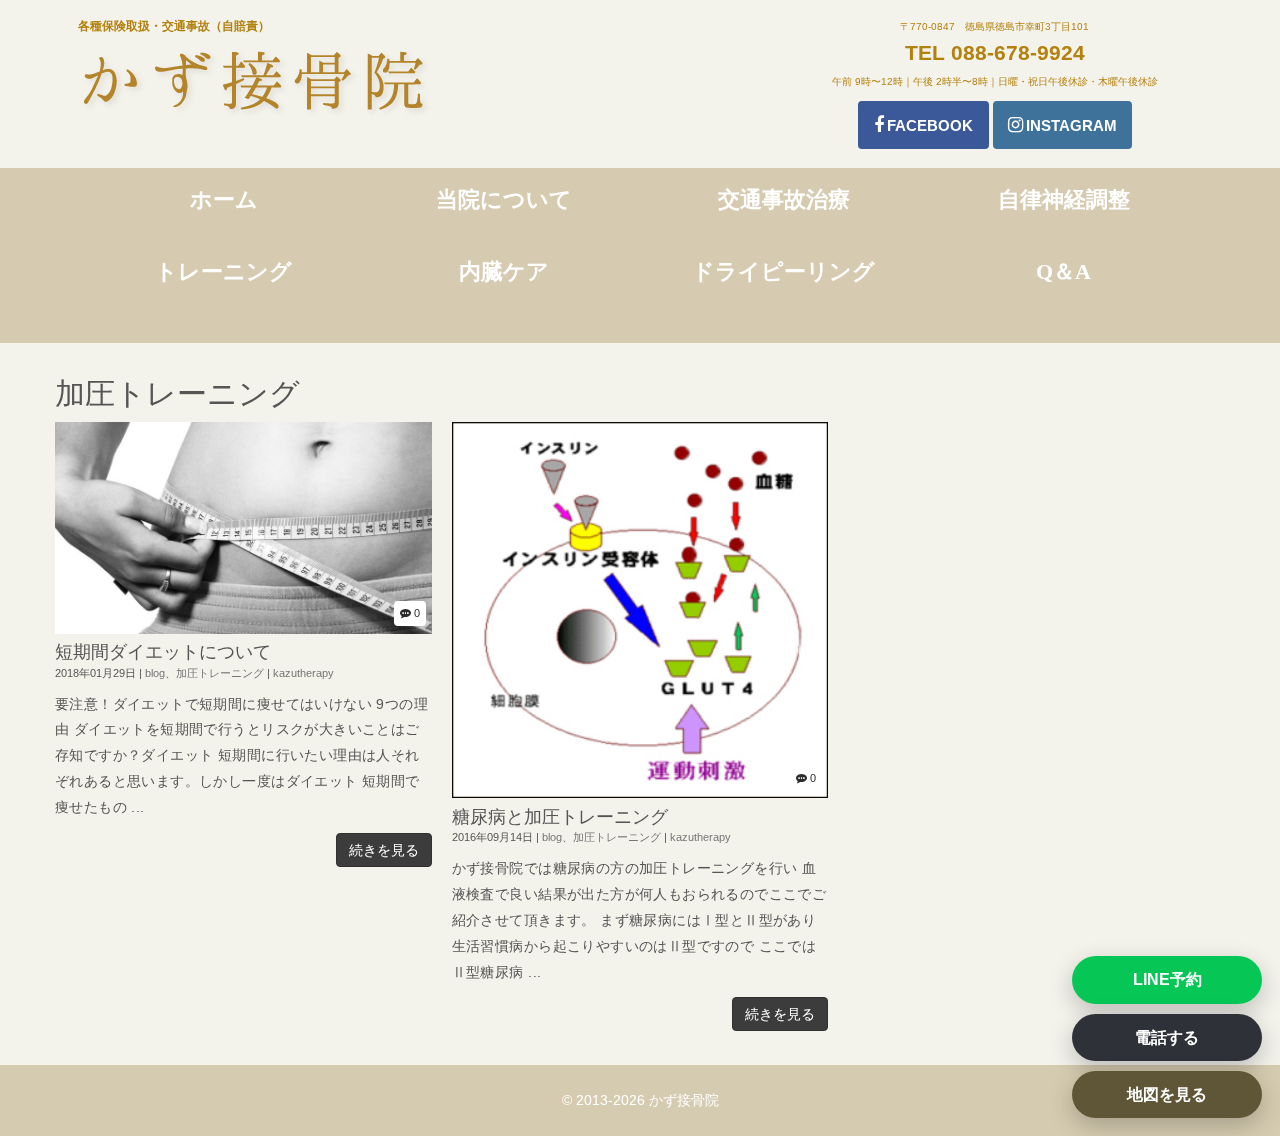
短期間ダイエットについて (163, 652)
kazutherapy (303, 673)
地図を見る (1167, 1094)
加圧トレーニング (220, 673)
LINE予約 (1167, 979)
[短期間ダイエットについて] (243, 629)
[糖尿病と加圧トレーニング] (640, 793)
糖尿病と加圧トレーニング (560, 817)
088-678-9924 (1018, 52)
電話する (1167, 1037)
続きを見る (384, 850)
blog (155, 673)
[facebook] (923, 125)
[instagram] (1062, 125)
